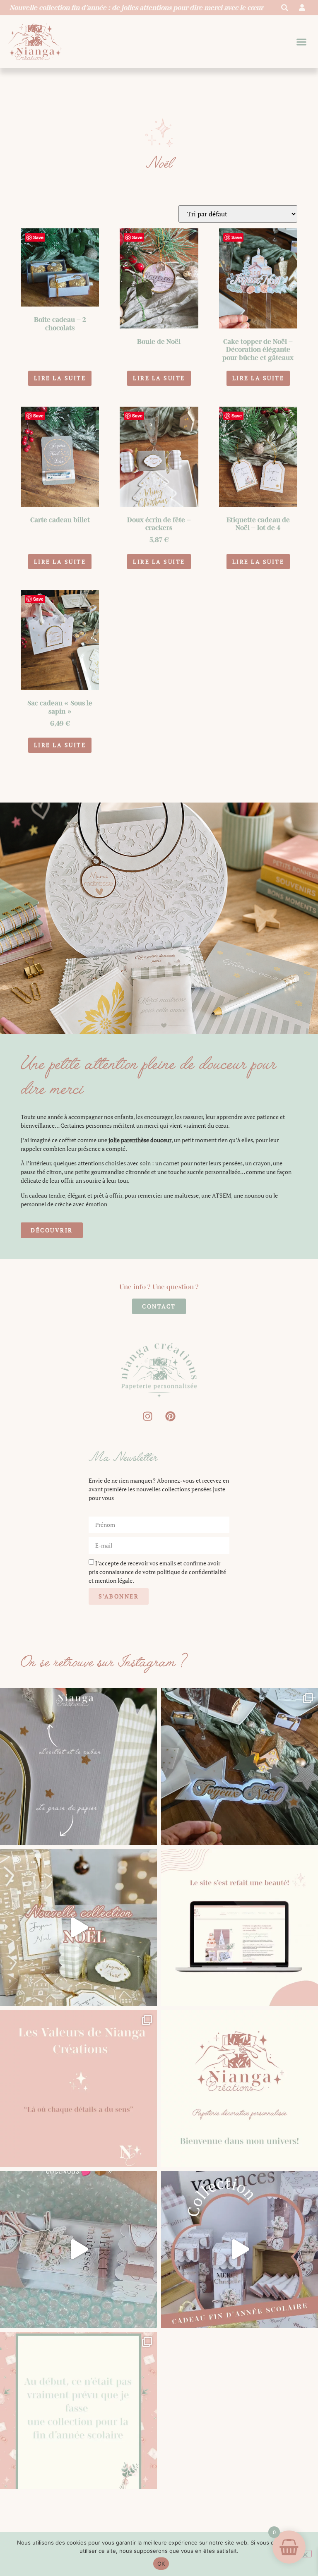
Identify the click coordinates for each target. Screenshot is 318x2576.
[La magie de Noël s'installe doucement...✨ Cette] (78, 1928)
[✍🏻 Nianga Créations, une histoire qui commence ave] (240, 2088)
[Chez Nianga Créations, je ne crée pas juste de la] (78, 2088)
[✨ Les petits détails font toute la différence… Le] (78, 1767)
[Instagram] (148, 1416)
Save (38, 237)
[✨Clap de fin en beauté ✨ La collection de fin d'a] (240, 2249)
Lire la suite (60, 378)
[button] (302, 42)
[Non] (305, 2554)
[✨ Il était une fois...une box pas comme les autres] (78, 2410)
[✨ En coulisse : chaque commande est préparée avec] (78, 2249)
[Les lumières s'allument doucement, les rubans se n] (240, 1767)
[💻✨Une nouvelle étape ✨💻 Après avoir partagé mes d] (240, 1928)
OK (161, 2564)
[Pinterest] (171, 1416)
